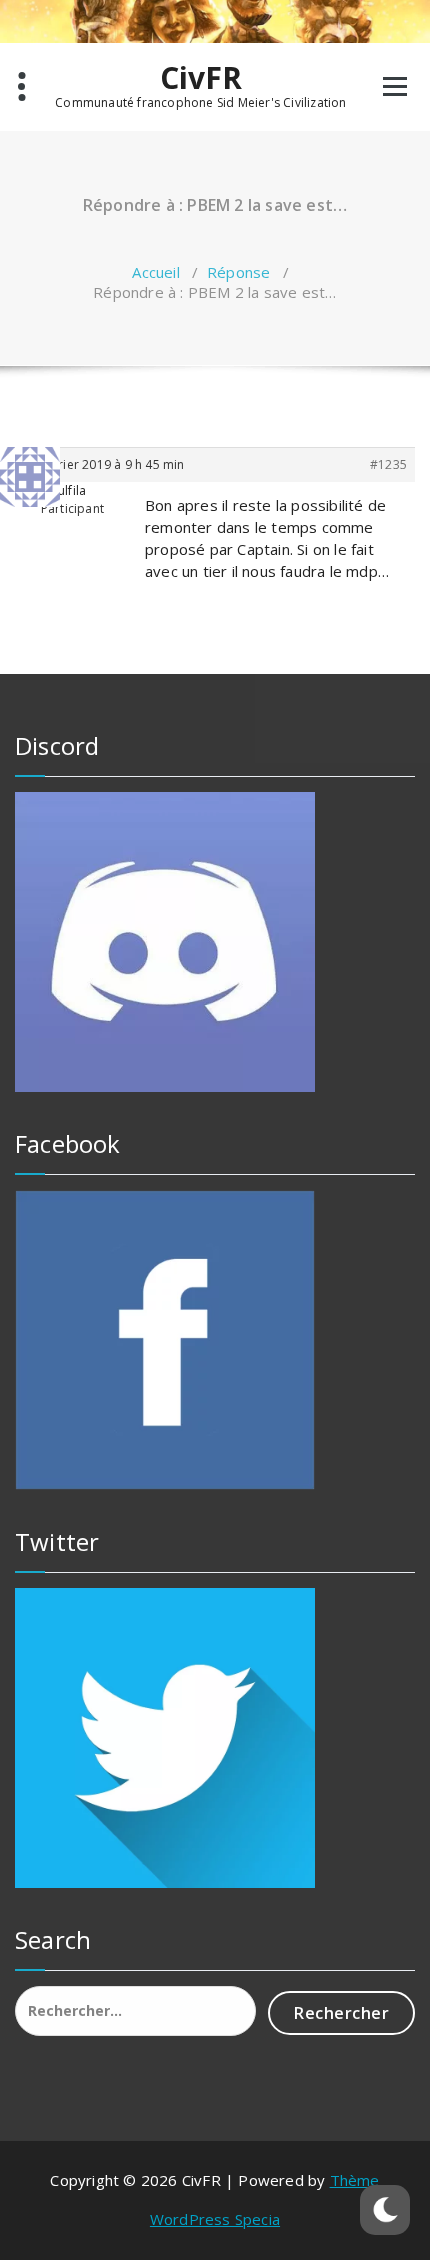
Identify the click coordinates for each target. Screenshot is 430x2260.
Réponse (238, 272)
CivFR (201, 78)
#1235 (388, 464)
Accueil (155, 272)
